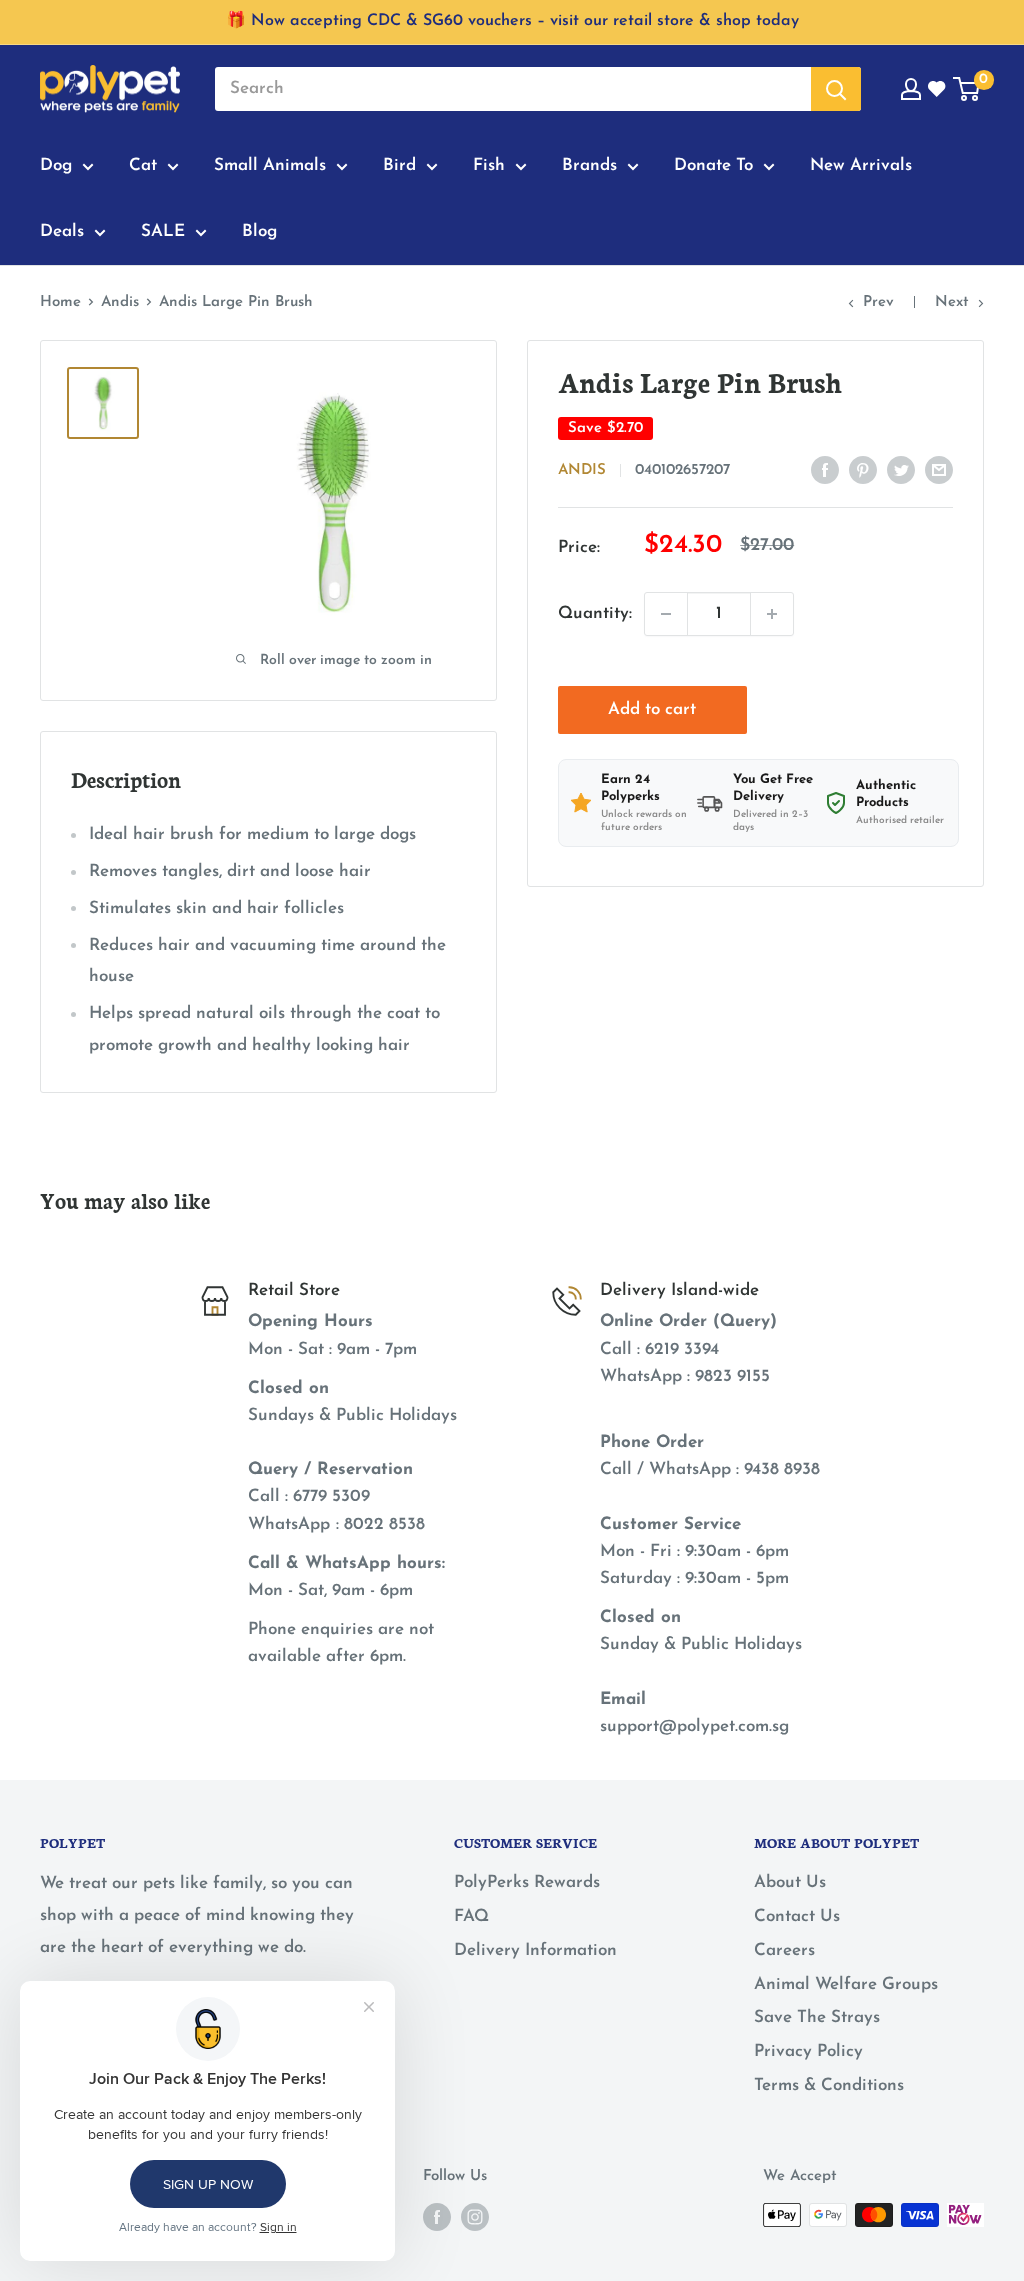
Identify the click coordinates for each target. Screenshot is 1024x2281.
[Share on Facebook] (825, 469)
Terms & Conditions (829, 2085)
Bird (399, 165)
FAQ (471, 1916)
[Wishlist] (938, 89)
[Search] (836, 89)
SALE (163, 231)
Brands (589, 165)
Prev (878, 302)
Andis (120, 302)
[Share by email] (939, 469)
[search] (513, 89)
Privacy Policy (808, 2051)
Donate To (713, 165)
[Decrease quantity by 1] (666, 614)
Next (952, 302)
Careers (784, 1950)
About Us (790, 1882)
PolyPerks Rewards (527, 1882)
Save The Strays (817, 2017)
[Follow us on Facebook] (437, 2217)
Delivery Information (535, 1950)
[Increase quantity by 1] (772, 614)
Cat (143, 165)
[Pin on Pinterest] (863, 469)
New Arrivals (861, 165)
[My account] (911, 89)
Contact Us (797, 1916)
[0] (967, 89)
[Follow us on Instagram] (475, 2217)
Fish (489, 165)
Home (60, 302)
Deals (62, 231)
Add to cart (652, 709)
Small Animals (270, 165)
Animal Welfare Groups (846, 1984)
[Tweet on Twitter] (901, 469)
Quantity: (595, 613)
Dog (56, 165)
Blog (259, 231)
